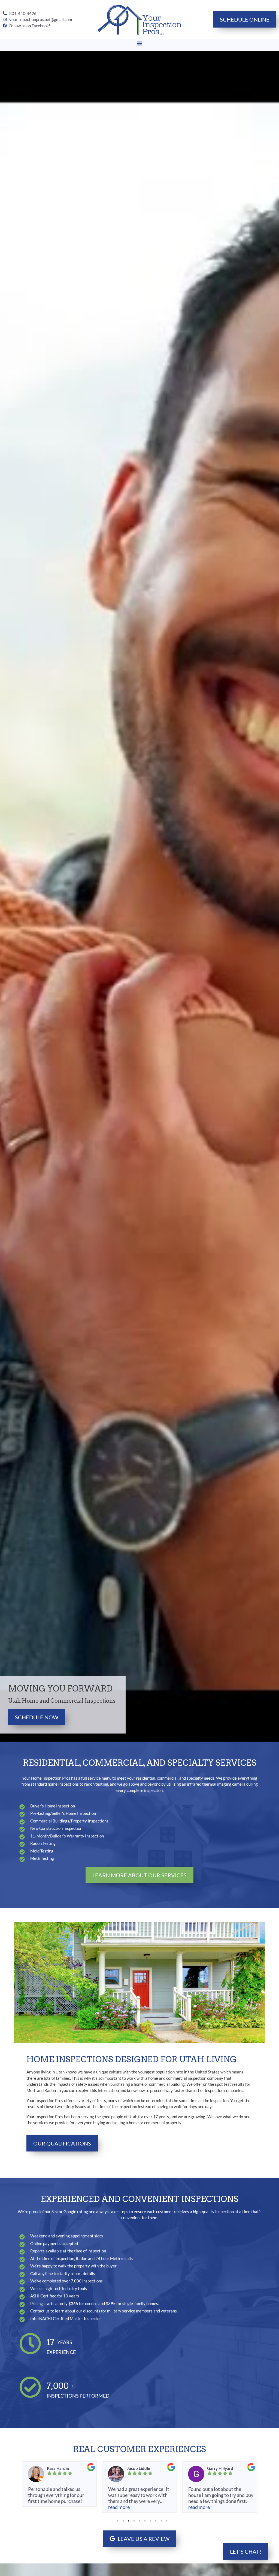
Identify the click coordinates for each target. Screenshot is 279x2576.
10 (167, 2521)
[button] (140, 44)
